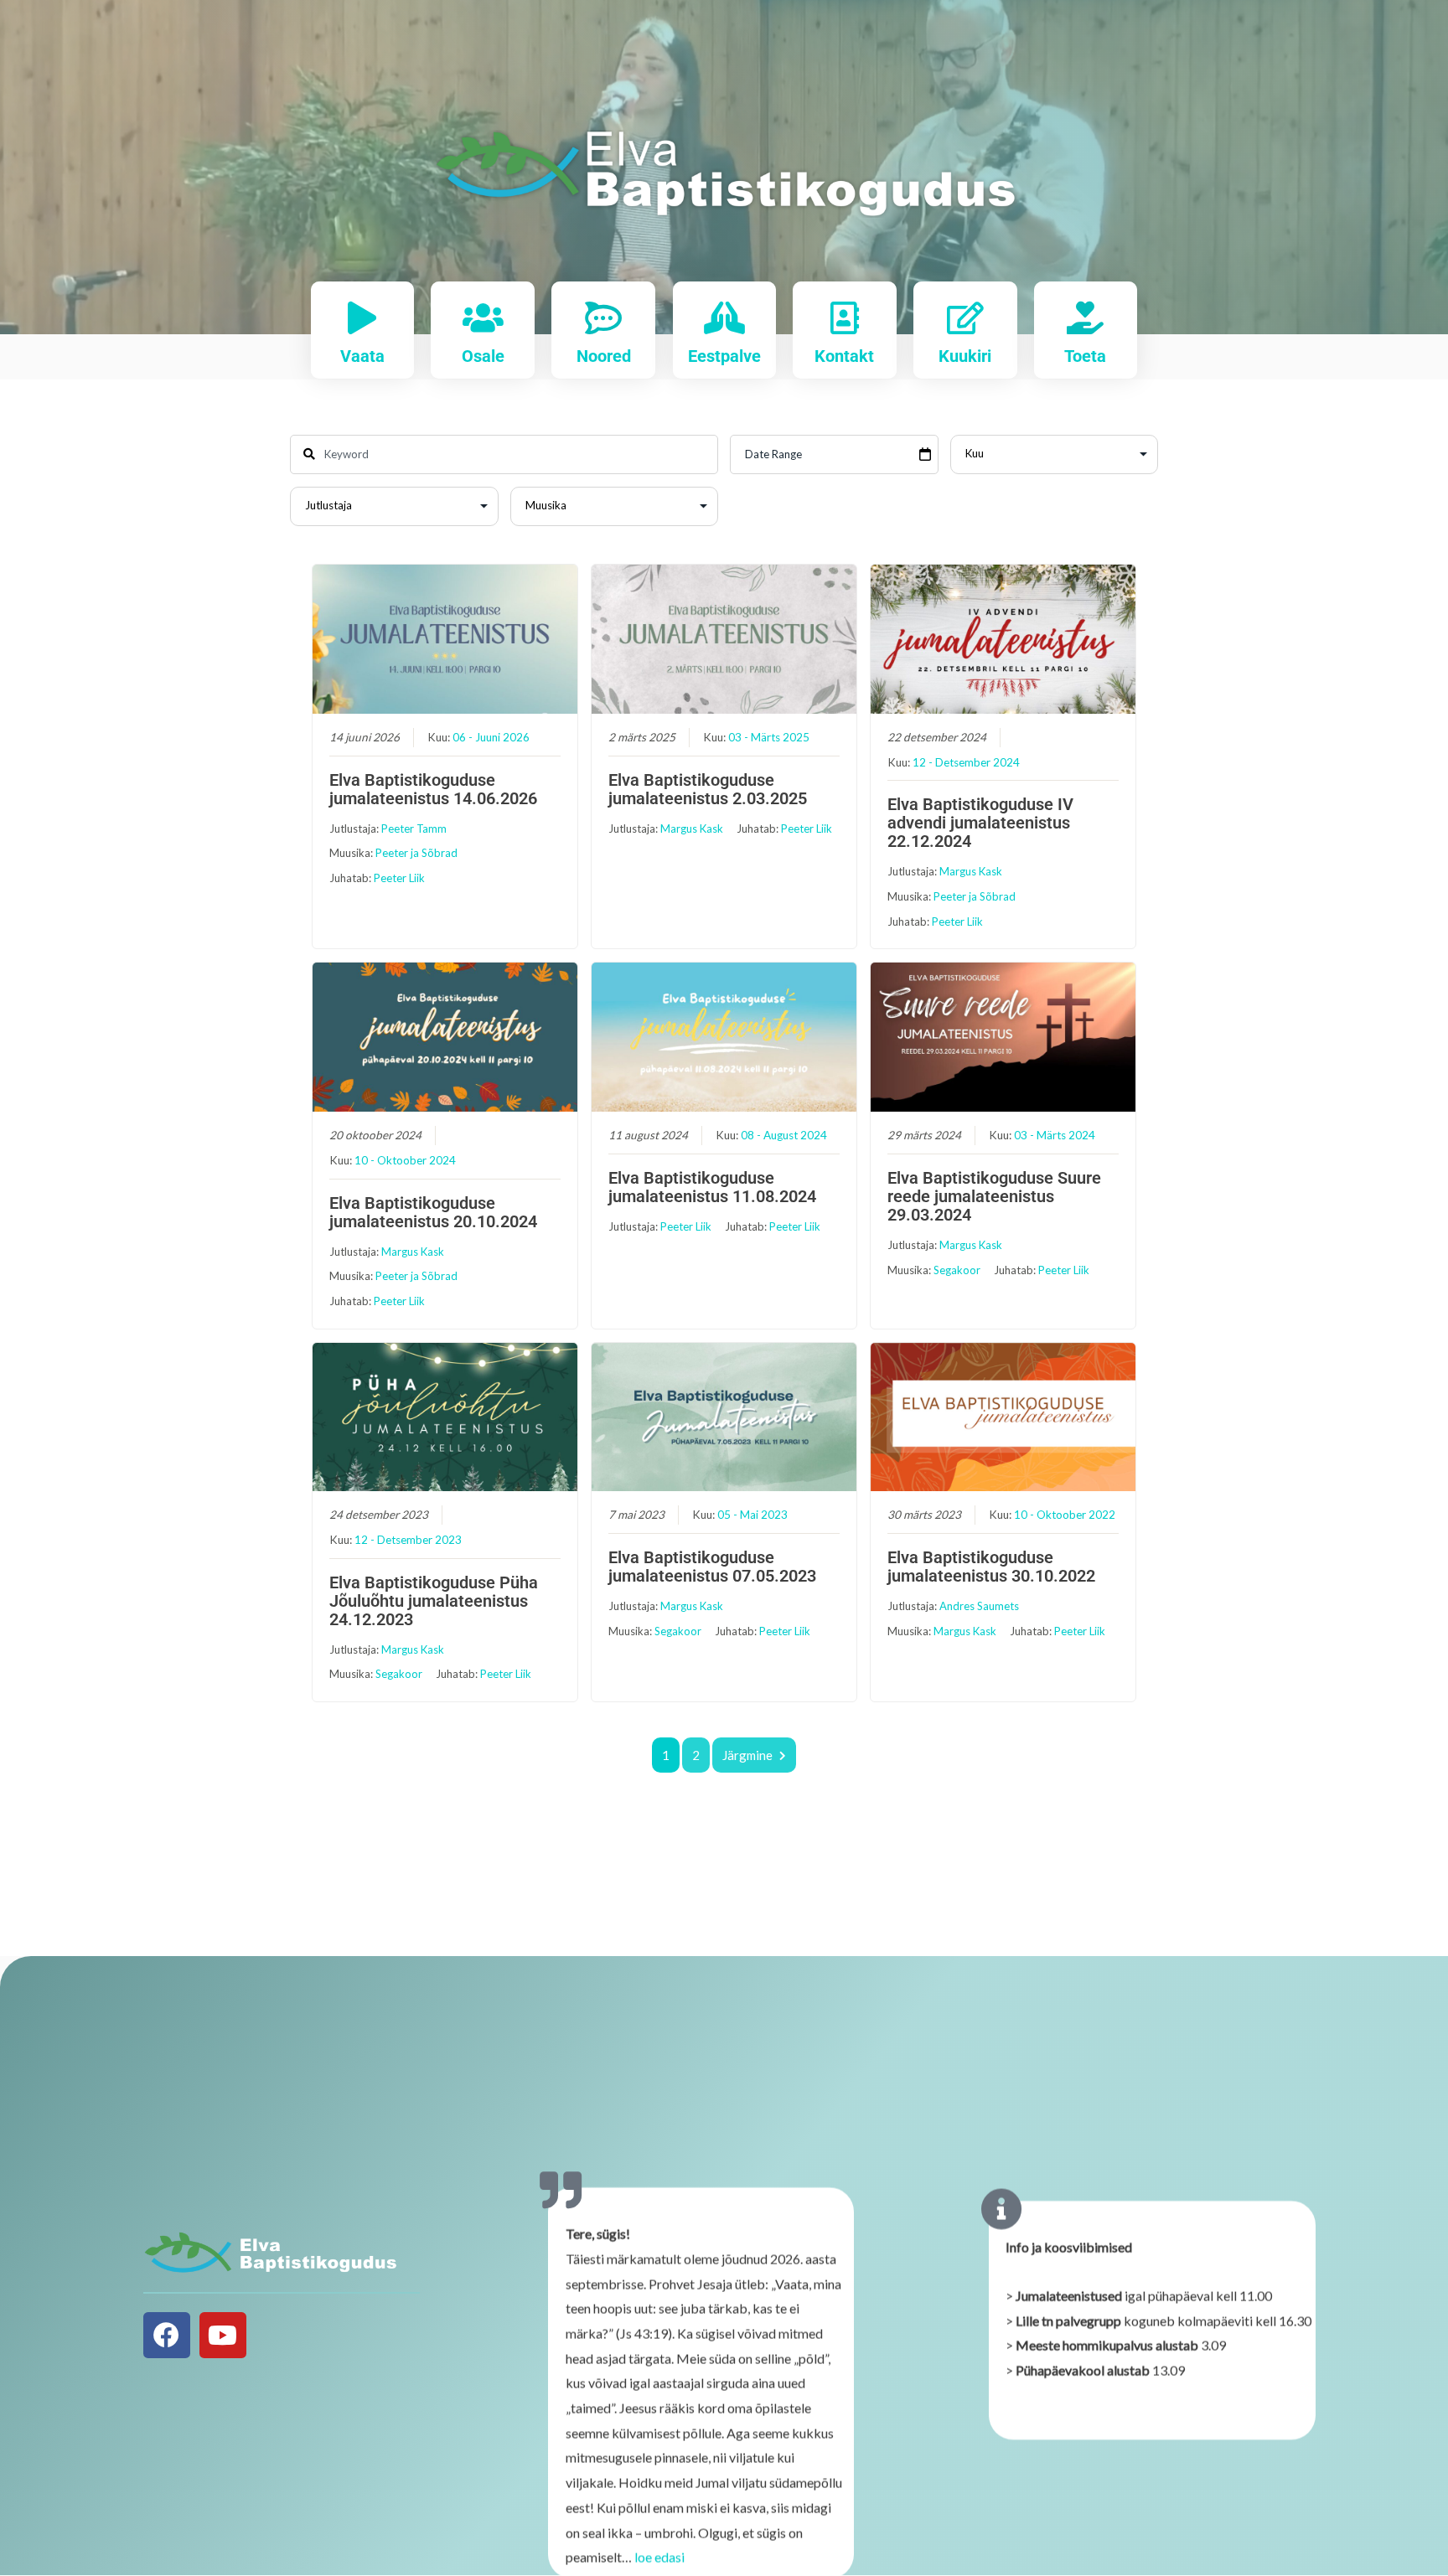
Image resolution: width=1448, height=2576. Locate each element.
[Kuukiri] (965, 318)
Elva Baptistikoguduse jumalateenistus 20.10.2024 (433, 1212)
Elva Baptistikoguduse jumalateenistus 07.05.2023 (712, 1567)
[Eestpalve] (724, 318)
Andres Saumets (979, 1606)
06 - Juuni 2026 (491, 737)
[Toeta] (1086, 318)
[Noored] (604, 318)
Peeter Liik (399, 878)
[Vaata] (362, 318)
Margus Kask (692, 829)
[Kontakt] (844, 318)
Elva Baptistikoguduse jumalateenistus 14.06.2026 (433, 789)
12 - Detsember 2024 (966, 762)
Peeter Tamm (414, 829)
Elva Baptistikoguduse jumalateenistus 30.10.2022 (991, 1567)
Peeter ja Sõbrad (416, 853)
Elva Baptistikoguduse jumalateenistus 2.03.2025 (708, 789)
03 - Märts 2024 (1055, 1135)
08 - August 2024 (784, 1135)
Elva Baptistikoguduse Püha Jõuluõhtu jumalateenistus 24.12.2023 (434, 1601)
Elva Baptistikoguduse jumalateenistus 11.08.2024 (712, 1187)
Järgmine (747, 1755)
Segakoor (957, 1270)
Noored (604, 356)
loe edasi (659, 2556)
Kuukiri (965, 356)
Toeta (1085, 356)
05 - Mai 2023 (752, 1515)
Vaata (362, 356)
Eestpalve (724, 356)
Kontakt (844, 356)
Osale (483, 356)
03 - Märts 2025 (769, 737)
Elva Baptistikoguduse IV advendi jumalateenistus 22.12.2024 (980, 823)
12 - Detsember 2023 (408, 1540)
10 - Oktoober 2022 (1065, 1515)
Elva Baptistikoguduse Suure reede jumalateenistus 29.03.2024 (994, 1196)
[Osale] (483, 318)
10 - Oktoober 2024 (405, 1160)
